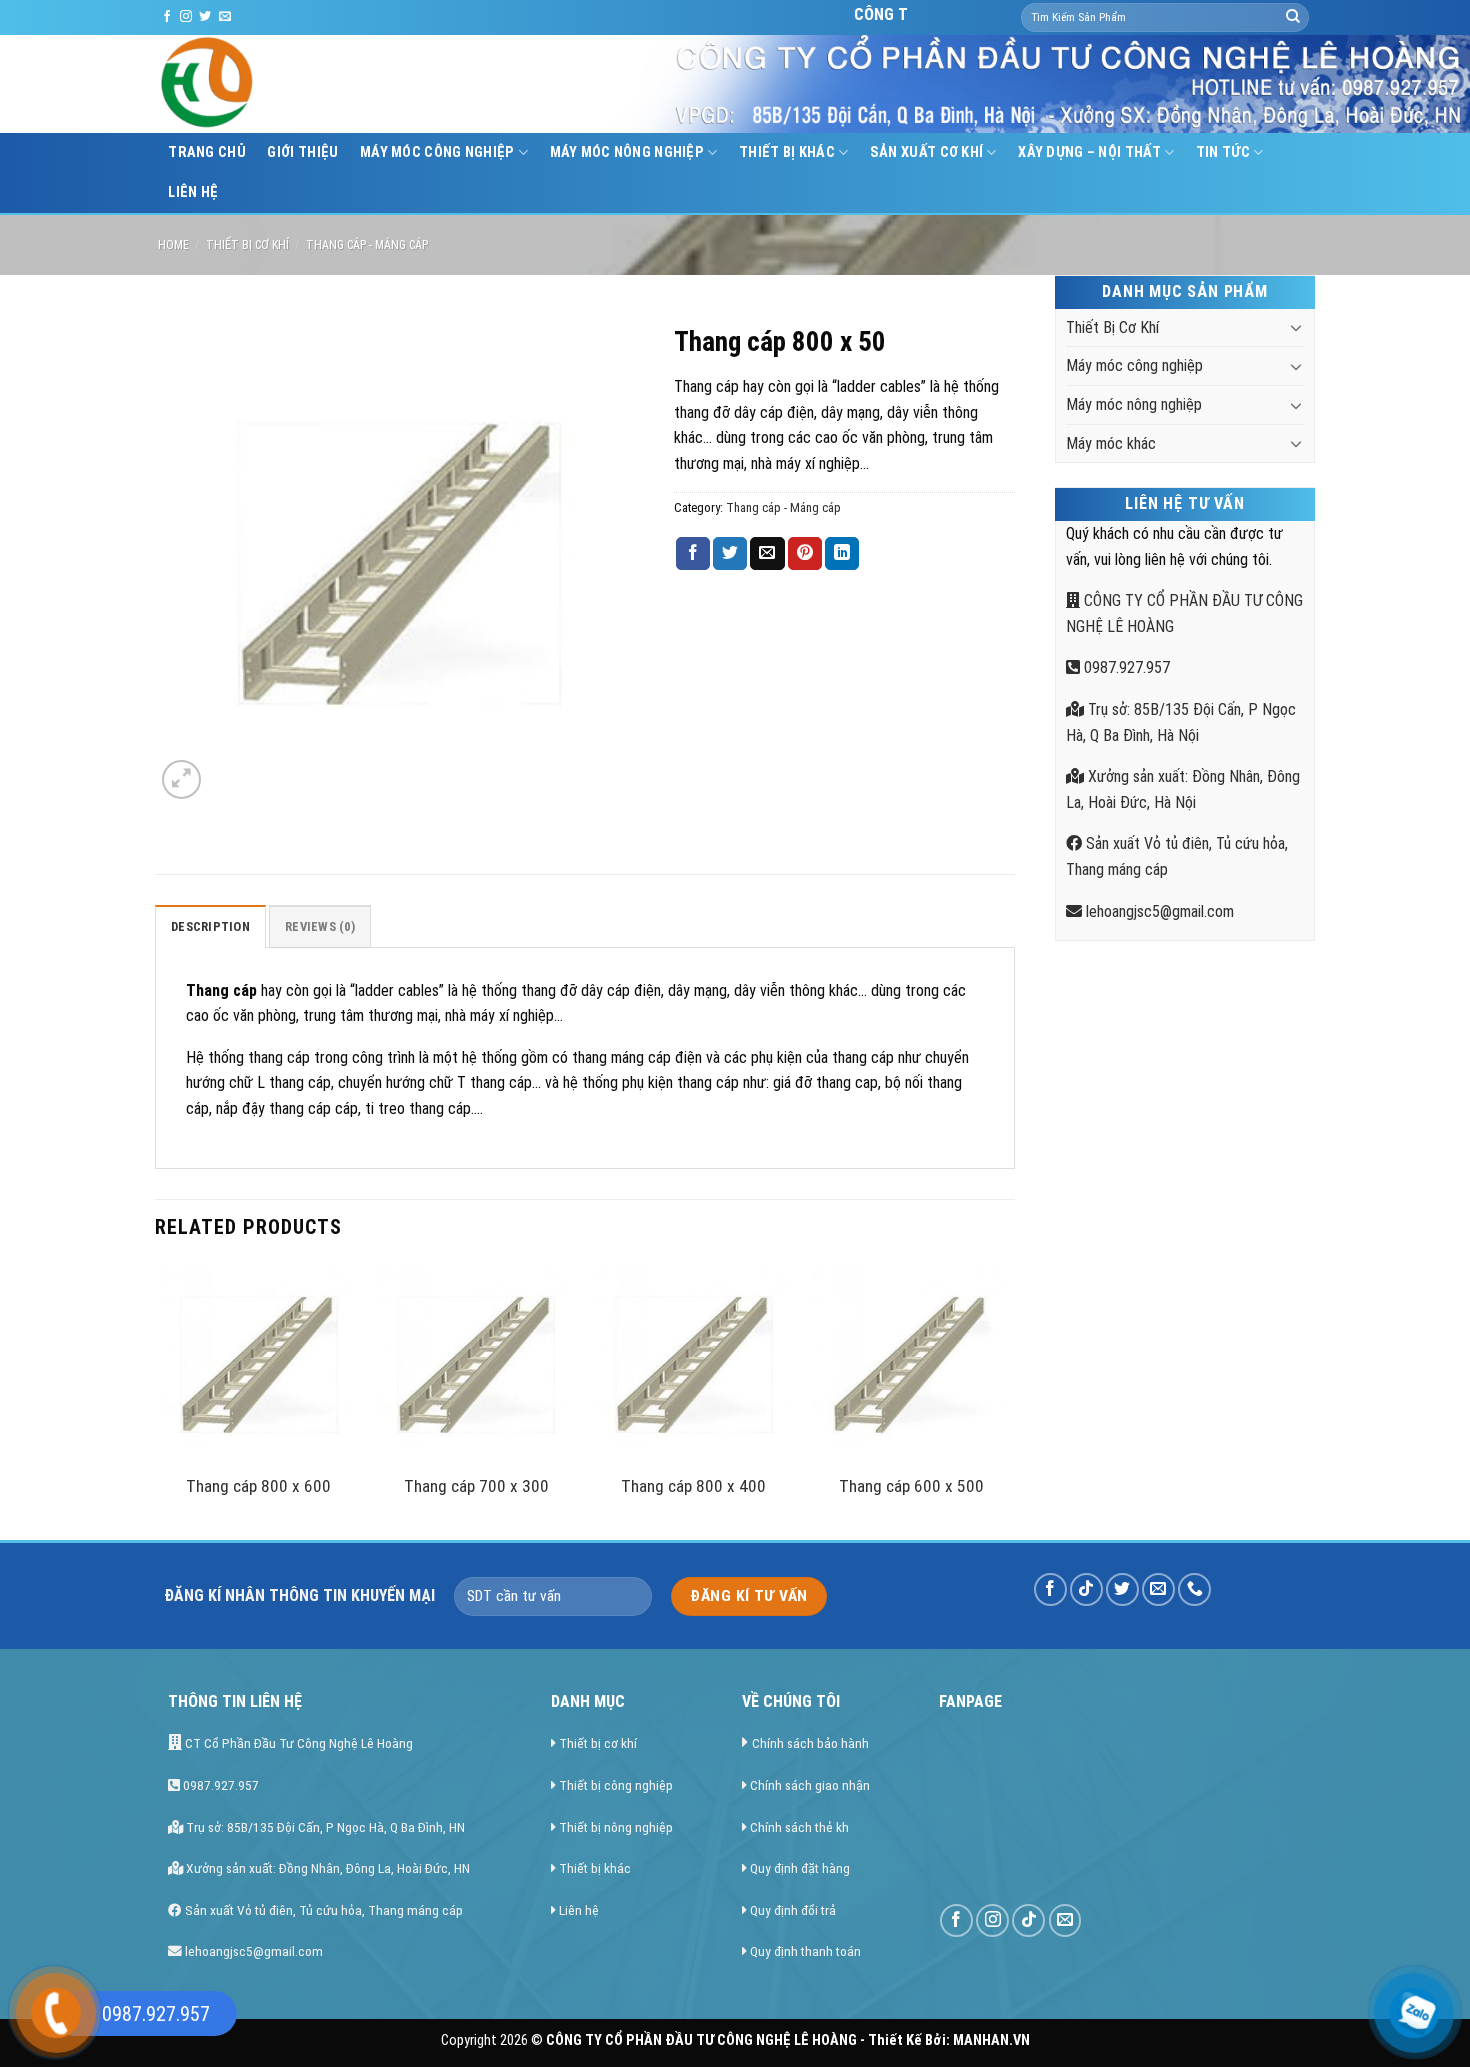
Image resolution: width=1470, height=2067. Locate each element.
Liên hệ (193, 192)
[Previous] (161, 1400)
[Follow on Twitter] (205, 17)
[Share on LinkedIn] (842, 554)
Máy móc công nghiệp (437, 152)
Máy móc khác (1111, 443)
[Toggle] (1296, 327)
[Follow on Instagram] (186, 17)
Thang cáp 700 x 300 (476, 1486)
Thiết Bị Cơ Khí (247, 245)
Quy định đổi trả (793, 1910)
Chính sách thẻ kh (799, 1827)
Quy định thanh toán (805, 1951)
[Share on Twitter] (730, 554)
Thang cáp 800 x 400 (693, 1486)
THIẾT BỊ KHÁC (787, 152)
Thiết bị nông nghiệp (616, 1827)
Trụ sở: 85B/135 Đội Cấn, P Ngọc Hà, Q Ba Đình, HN (324, 1827)
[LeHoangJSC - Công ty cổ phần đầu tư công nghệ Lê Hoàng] (283, 84)
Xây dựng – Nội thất (1089, 152)
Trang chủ (207, 152)
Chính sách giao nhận (810, 1785)
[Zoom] (181, 779)
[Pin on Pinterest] (805, 554)
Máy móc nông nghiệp (627, 152)
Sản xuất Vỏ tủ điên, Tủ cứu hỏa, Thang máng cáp (322, 1910)
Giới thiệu (302, 152)
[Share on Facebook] (693, 554)
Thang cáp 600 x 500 (911, 1486)
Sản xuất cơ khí (926, 152)
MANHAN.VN (991, 2040)
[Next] (1009, 1400)
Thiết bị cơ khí (598, 1743)
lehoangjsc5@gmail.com (1158, 911)
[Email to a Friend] (767, 554)
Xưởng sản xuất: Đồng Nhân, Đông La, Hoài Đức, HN (326, 1868)
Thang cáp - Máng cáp (367, 245)
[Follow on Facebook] (167, 17)
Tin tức (1223, 152)
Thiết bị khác (595, 1868)
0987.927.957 (1125, 667)
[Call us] (1194, 1589)
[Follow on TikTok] (1086, 1589)
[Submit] (1293, 18)
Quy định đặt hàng (800, 1868)
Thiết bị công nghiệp (616, 1785)
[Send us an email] (225, 17)
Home (173, 245)
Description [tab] (210, 926)
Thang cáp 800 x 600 (258, 1486)
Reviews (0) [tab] (320, 926)
